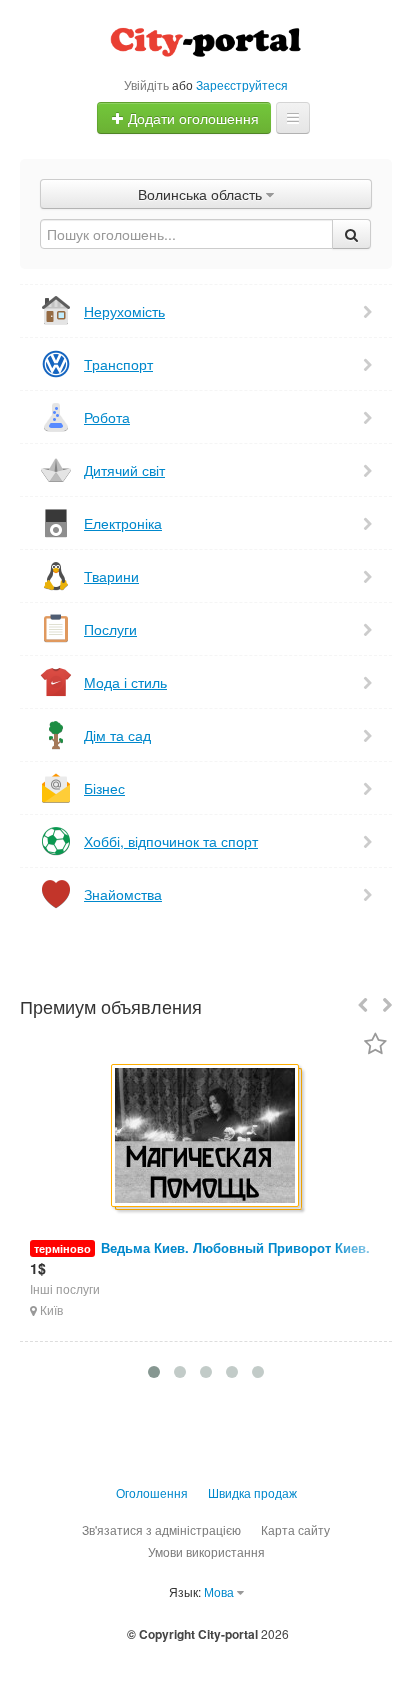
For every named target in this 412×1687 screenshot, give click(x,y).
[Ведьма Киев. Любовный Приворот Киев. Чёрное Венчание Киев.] (206, 1137)
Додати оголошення (191, 118)
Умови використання (206, 1551)
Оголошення (152, 1492)
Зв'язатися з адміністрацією (161, 1529)
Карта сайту (295, 1529)
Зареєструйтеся (242, 84)
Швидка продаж (252, 1492)
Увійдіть (146, 84)
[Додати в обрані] (375, 1045)
